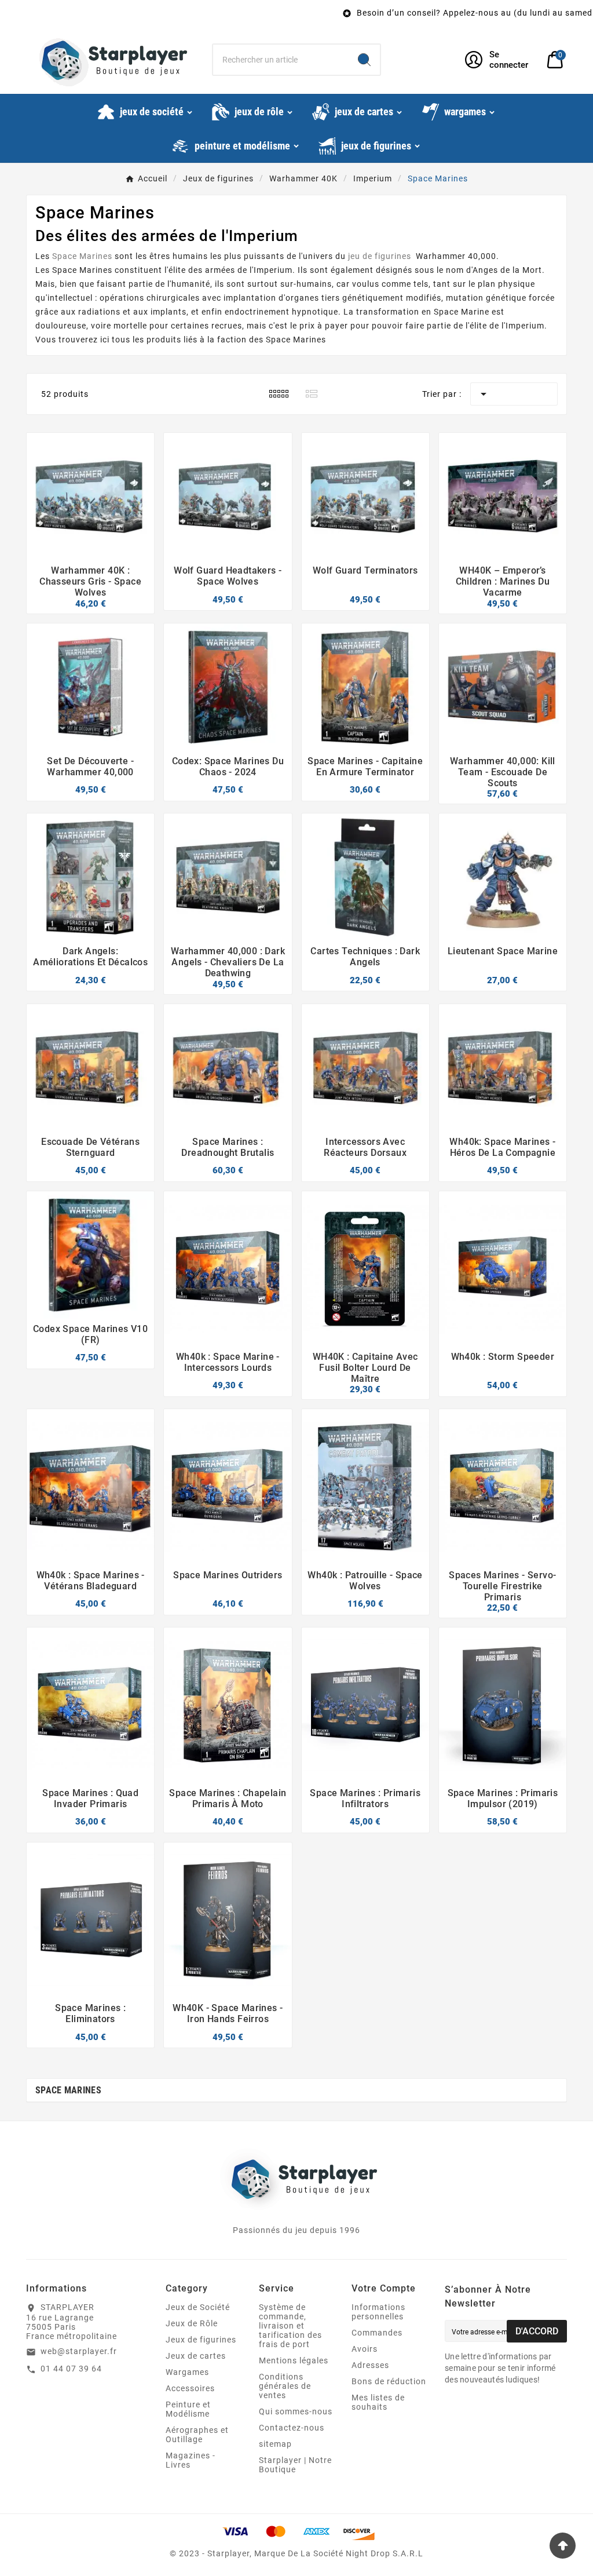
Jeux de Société (198, 2307)
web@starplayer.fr (79, 2351)
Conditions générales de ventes (285, 2386)
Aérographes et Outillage (197, 2435)
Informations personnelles (378, 2312)
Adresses (370, 2365)
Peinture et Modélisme (188, 2409)
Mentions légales (294, 2360)
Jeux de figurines (201, 2340)
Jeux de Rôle (192, 2323)
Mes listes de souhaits (378, 2402)
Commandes (377, 2333)
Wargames (187, 2372)
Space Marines (296, 340)
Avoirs (365, 2349)
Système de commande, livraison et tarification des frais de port (290, 2326)
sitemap (275, 2444)
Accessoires (190, 2388)
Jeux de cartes (196, 2356)
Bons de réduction (389, 2381)
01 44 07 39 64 (71, 2369)
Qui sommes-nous (296, 2411)
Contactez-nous (292, 2428)
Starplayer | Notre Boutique (295, 2465)
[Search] (364, 60)
